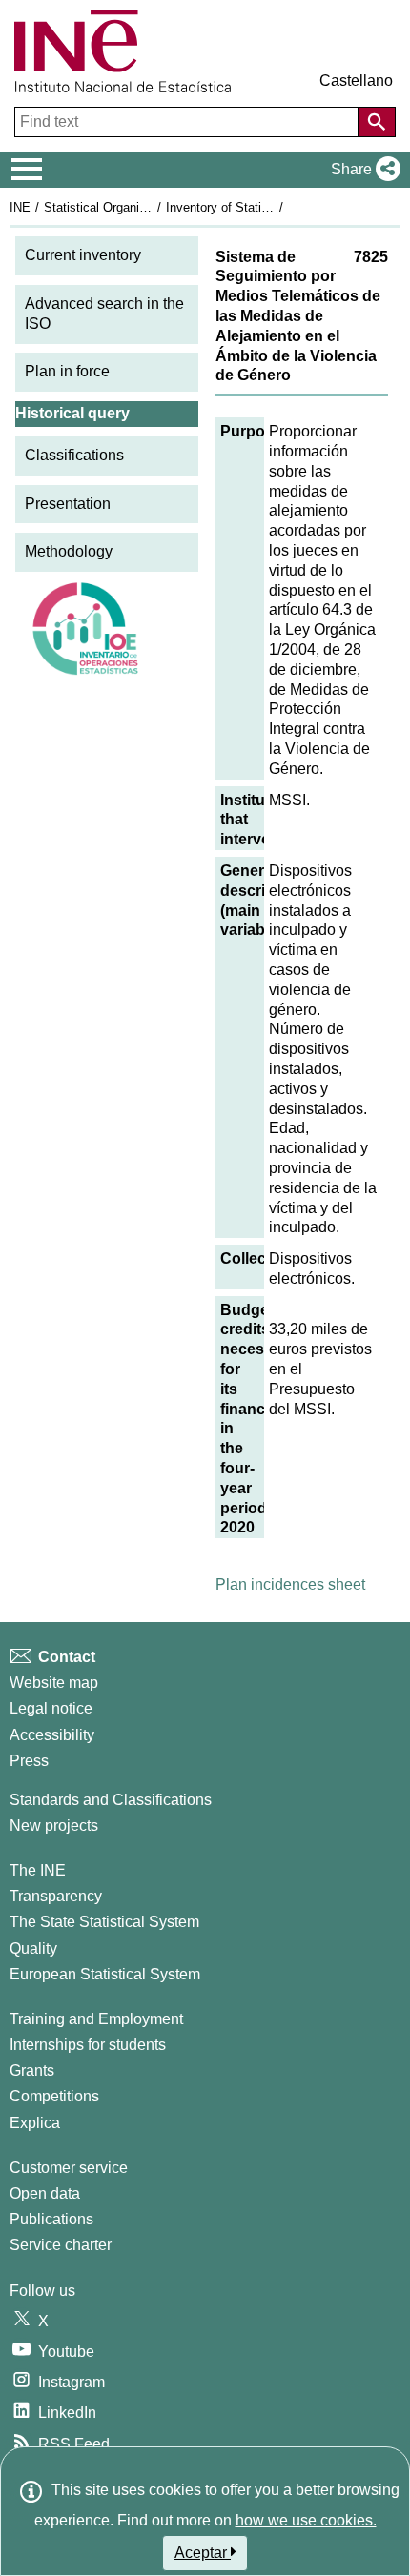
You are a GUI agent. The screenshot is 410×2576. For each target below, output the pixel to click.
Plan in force (67, 371)
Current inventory (83, 255)
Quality (33, 1948)
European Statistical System (105, 1974)
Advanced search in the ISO (104, 314)
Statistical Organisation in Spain (133, 207)
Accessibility (52, 1735)
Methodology (69, 551)
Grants (32, 2070)
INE (20, 207)
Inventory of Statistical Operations (260, 207)
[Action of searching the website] (377, 122)
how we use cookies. (306, 2520)
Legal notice (51, 1708)
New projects (54, 1826)
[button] (362, 170)
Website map (54, 1683)
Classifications (74, 455)
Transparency (56, 1896)
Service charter (61, 2245)
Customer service (69, 2168)
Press (29, 1761)
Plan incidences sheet (290, 1584)
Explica (35, 2123)
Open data (45, 2193)
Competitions (54, 2096)
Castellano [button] (356, 81)
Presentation (68, 504)
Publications (51, 2219)
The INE (38, 1870)
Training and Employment (96, 2019)
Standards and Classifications (111, 1800)
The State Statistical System (104, 1922)
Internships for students (88, 2045)
